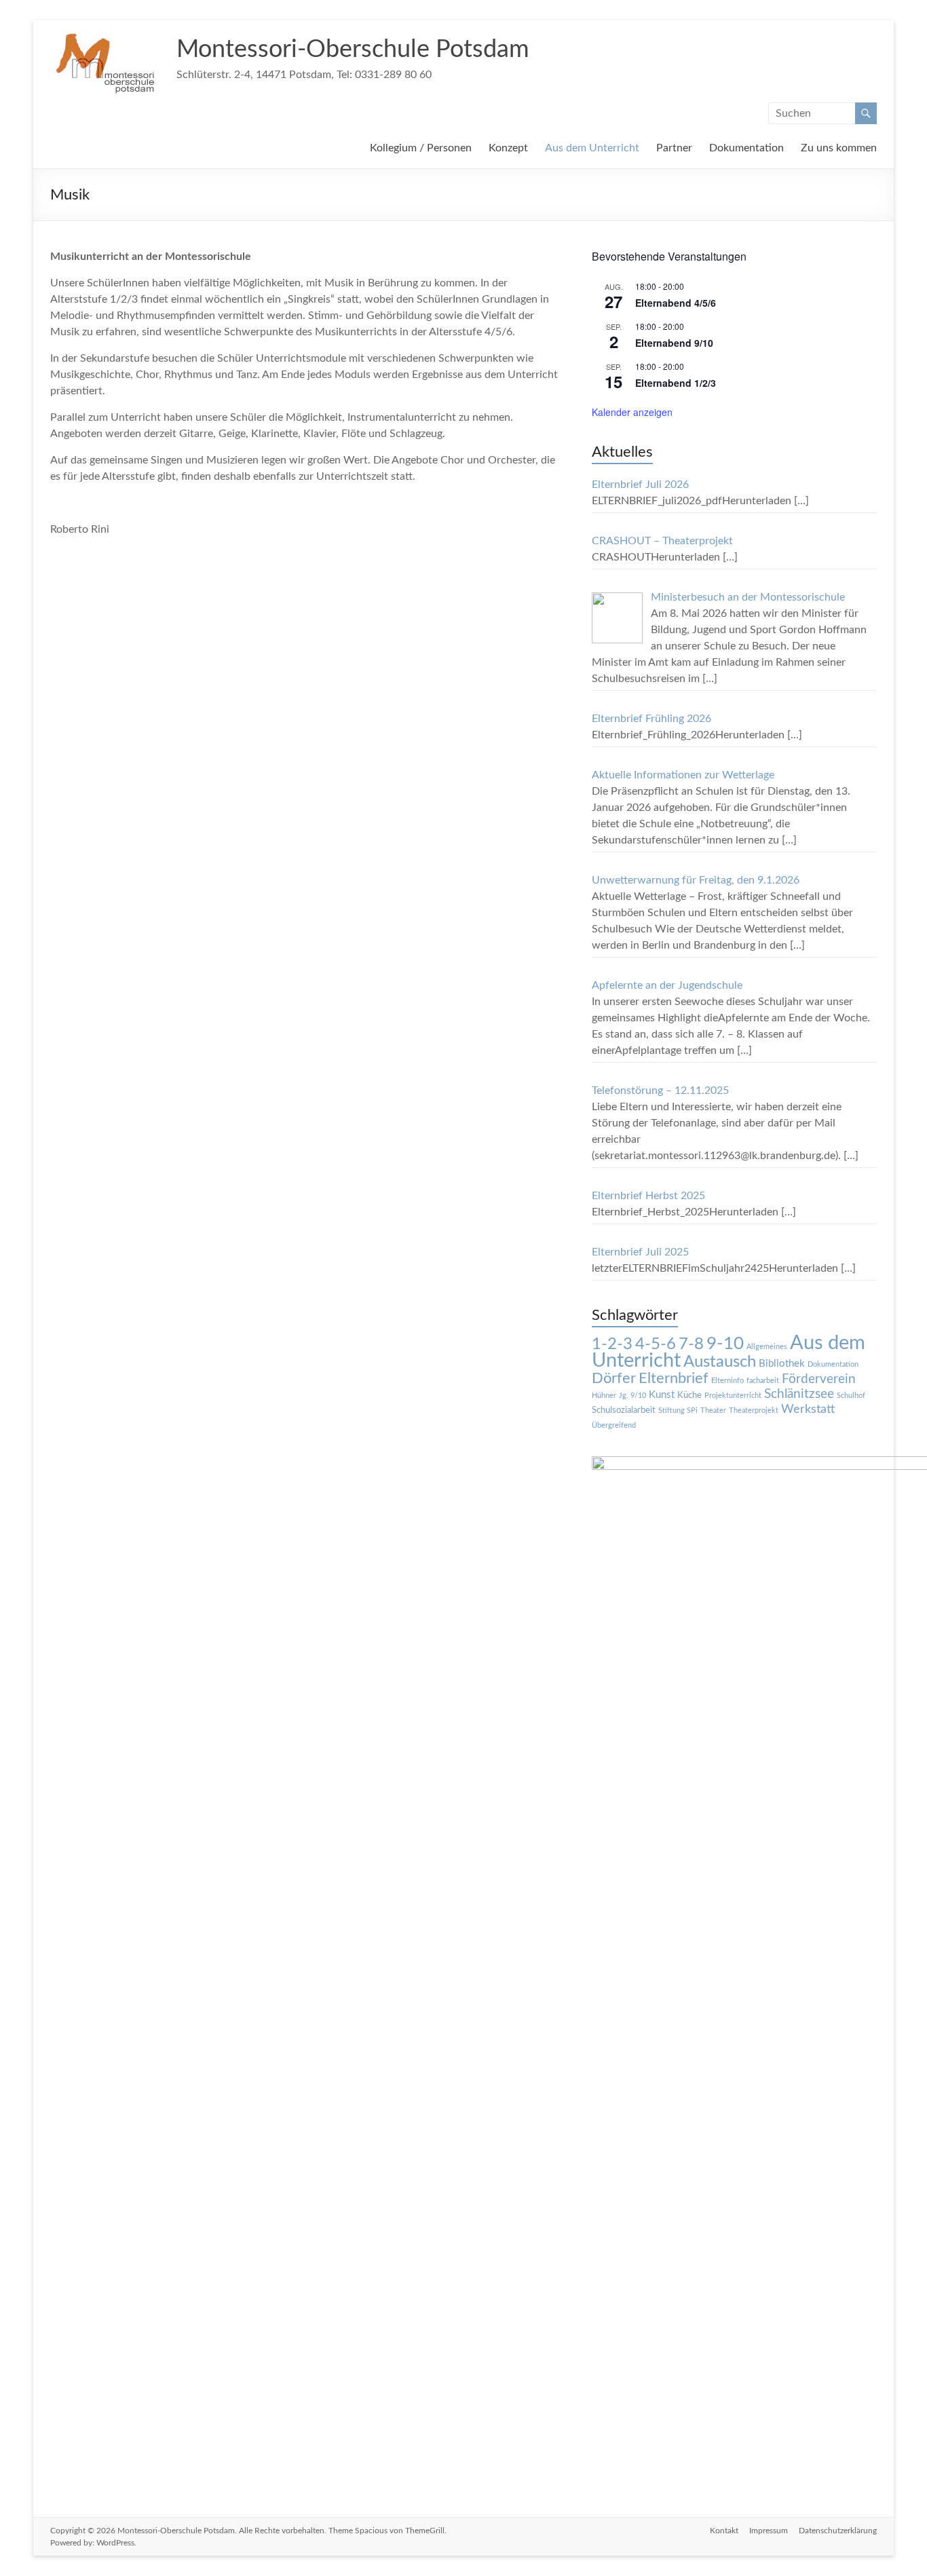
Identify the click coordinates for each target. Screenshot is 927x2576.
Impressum (769, 2531)
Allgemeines (767, 1347)
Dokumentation (746, 148)
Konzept (508, 148)
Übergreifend (614, 1425)
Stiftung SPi (678, 1410)
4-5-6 (656, 1344)
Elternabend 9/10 (674, 343)
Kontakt (724, 2531)
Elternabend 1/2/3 (676, 383)
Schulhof (851, 1396)
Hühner (604, 1396)
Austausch (720, 1362)
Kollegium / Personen (421, 148)
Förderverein (819, 1379)
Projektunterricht (733, 1396)
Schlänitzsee (799, 1394)
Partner (674, 148)
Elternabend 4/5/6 (676, 303)
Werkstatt (808, 1409)
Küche (689, 1395)
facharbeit (763, 1381)
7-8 (691, 1344)
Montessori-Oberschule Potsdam (353, 50)
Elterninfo (727, 1381)
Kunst (662, 1395)
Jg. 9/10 (632, 1396)
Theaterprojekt (754, 1410)
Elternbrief (674, 1378)
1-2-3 (612, 1344)
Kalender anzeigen (632, 412)
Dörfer (614, 1378)
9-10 (725, 1344)
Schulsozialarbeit (624, 1410)
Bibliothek (782, 1364)
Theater (713, 1410)
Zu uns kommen (839, 148)
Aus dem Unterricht (592, 148)
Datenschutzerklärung (838, 2531)
